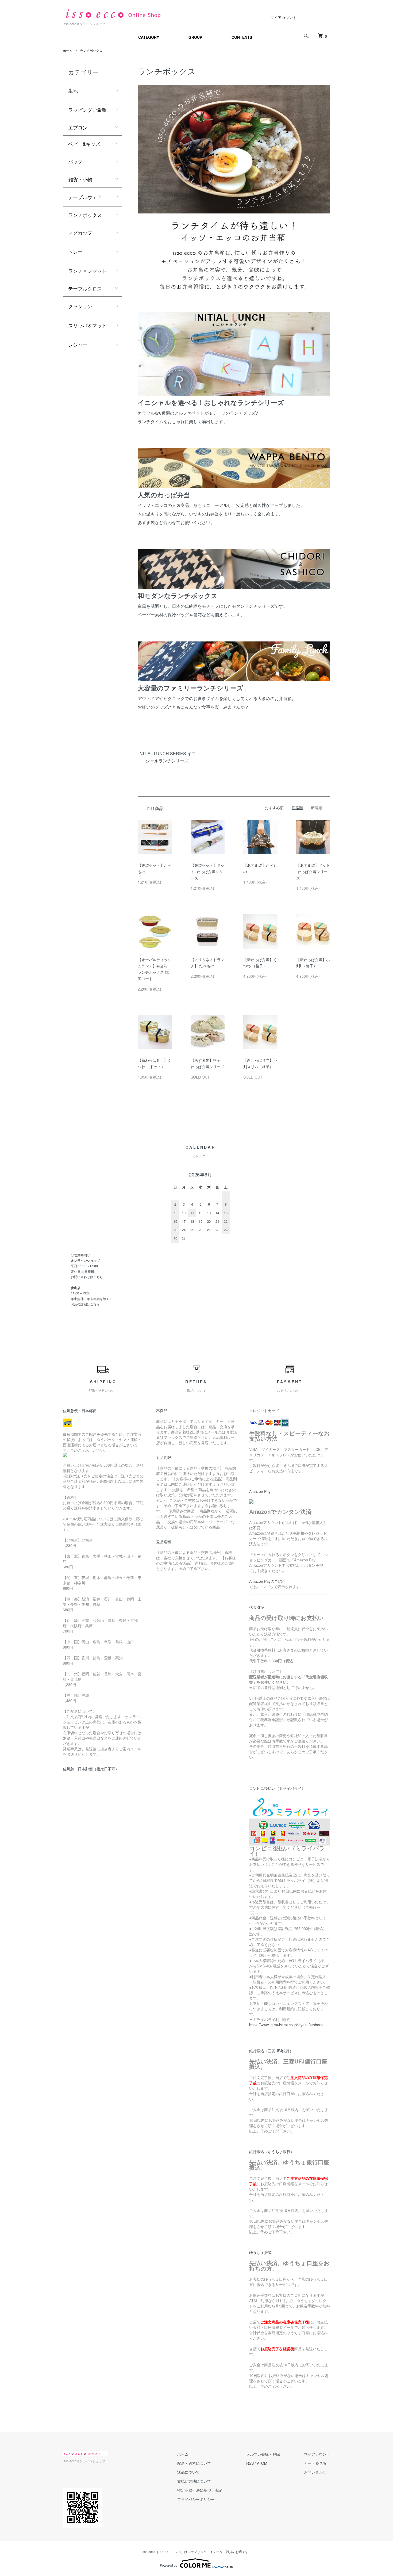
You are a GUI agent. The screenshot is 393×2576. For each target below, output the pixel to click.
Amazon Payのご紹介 (267, 1581)
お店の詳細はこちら (85, 1304)
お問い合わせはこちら (87, 1277)
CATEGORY (149, 37)
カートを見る (315, 2463)
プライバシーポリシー (196, 2499)
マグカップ (80, 232)
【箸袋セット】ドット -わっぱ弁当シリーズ (207, 872)
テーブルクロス (85, 288)
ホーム (68, 50)
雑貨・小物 (80, 179)
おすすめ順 (274, 808)
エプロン (78, 127)
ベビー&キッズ (84, 144)
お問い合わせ (315, 2472)
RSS (250, 2463)
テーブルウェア (85, 197)
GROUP (195, 37)
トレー (75, 251)
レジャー (78, 345)
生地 (73, 90)
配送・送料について (194, 2463)
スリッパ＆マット (87, 325)
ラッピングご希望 (87, 110)
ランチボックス (91, 50)
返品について (188, 2472)
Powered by (169, 2565)
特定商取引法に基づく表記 (200, 2490)
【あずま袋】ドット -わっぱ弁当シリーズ (313, 872)
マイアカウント (283, 17)
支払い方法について (194, 2481)
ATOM (262, 2463)
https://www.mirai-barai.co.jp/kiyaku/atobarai (286, 2025)
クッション (80, 306)
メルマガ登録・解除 (263, 2454)
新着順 (317, 808)
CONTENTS (242, 37)
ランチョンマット (87, 271)
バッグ (75, 161)
